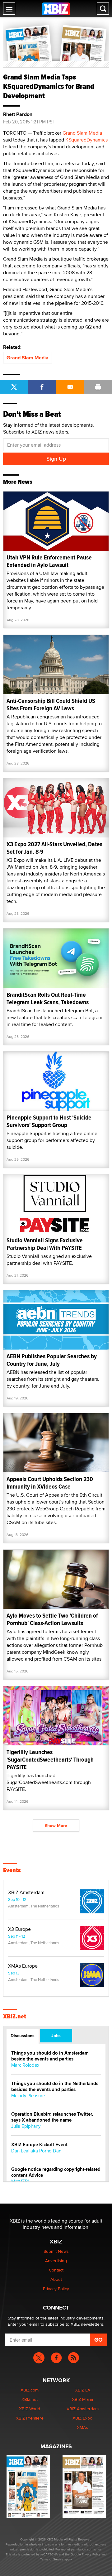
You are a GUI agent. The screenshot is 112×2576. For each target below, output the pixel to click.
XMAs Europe (23, 1966)
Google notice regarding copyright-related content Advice (56, 2172)
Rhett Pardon (18, 114)
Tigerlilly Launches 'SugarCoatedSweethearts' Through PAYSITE (50, 1760)
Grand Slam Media (82, 133)
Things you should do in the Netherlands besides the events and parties (55, 2087)
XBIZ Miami (82, 2399)
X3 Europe (19, 1929)
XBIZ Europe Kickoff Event (39, 2145)
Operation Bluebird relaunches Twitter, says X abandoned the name (52, 2117)
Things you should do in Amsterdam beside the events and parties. (50, 2056)
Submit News (56, 2251)
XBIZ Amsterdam (26, 1892)
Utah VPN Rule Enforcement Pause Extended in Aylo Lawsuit (49, 561)
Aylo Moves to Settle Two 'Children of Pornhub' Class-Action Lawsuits (52, 1619)
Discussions (23, 2036)
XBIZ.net (15, 2017)
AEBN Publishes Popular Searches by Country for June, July (52, 1360)
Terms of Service (52, 2559)
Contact (56, 2270)
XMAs (82, 2427)
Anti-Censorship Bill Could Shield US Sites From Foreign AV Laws (51, 705)
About (56, 2279)
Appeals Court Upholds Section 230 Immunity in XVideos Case (50, 1483)
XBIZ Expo (82, 2418)
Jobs (56, 2036)
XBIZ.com (30, 2390)
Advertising (56, 2261)
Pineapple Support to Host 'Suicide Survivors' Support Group (49, 1121)
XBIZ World (30, 2409)
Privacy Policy (56, 2289)
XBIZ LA (83, 2390)
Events (12, 1870)
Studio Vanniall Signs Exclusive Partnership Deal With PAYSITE (45, 1244)
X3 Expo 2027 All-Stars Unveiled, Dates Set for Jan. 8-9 (54, 848)
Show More (56, 1825)
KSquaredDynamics (86, 140)
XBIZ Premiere (30, 2418)
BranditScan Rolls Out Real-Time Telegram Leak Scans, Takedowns (48, 998)
